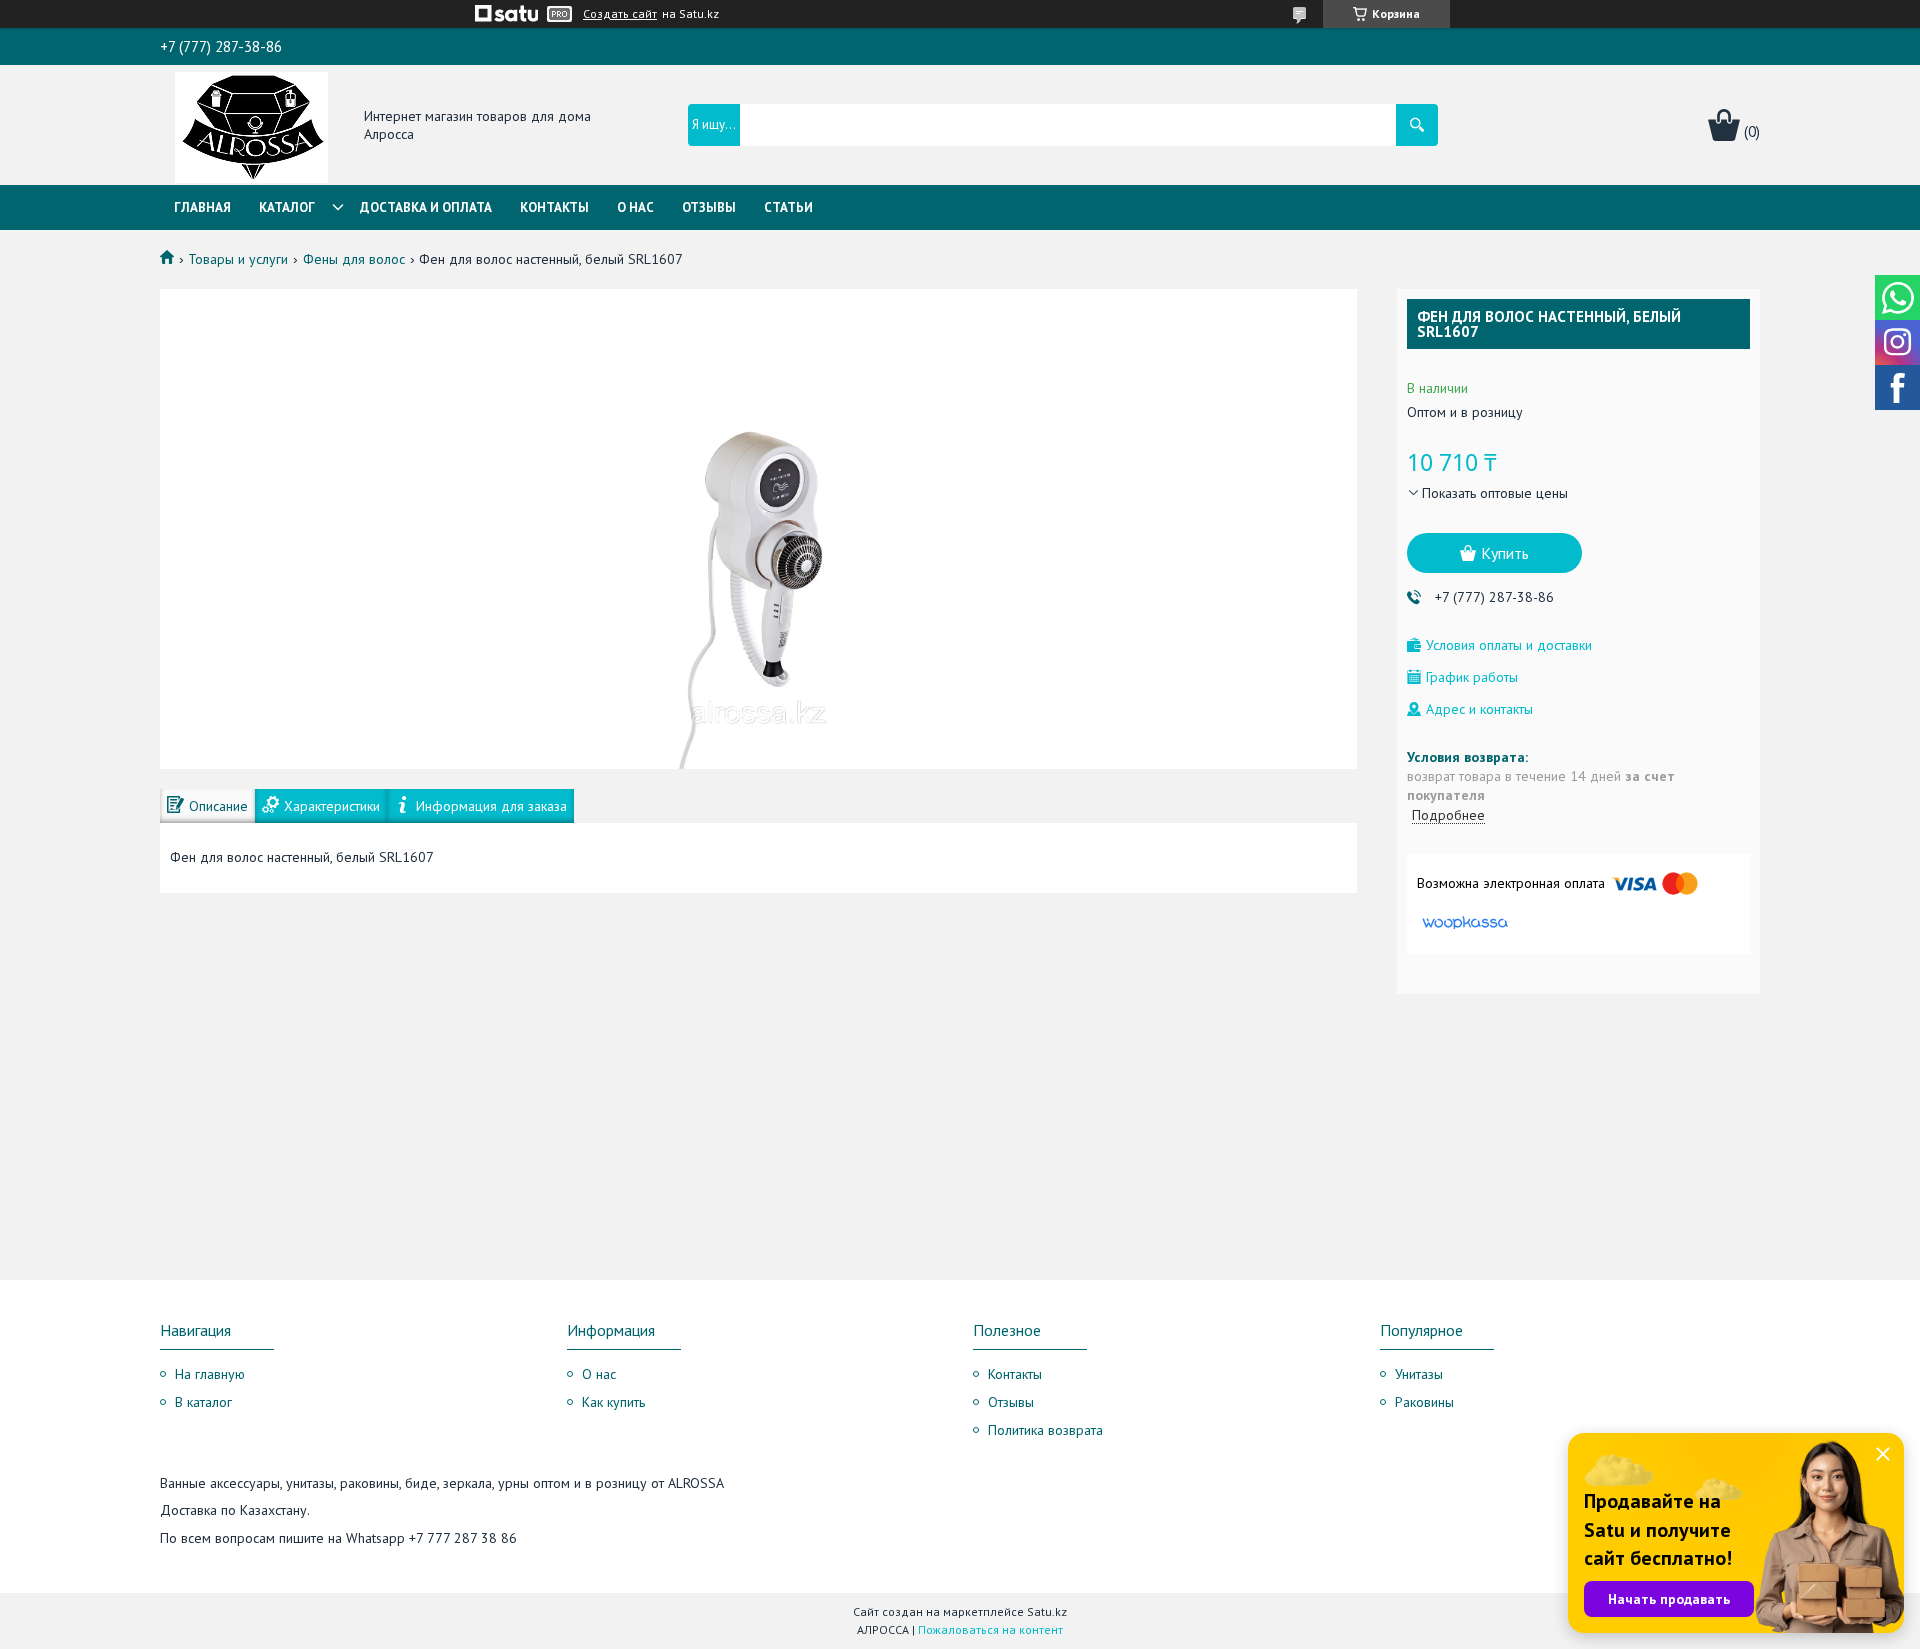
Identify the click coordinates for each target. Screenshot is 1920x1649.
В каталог (203, 1402)
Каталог (287, 207)
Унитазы (1419, 1374)
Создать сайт (620, 14)
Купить (1505, 553)
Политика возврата (1045, 1430)
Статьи (788, 207)
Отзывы (709, 207)
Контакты (554, 207)
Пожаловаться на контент (990, 1629)
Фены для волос (354, 259)
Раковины (1424, 1402)
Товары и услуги (238, 259)
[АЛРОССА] (251, 126)
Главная (202, 207)
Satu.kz (1047, 1611)
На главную (210, 1374)
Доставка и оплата (426, 207)
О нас (635, 207)
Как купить (613, 1402)
